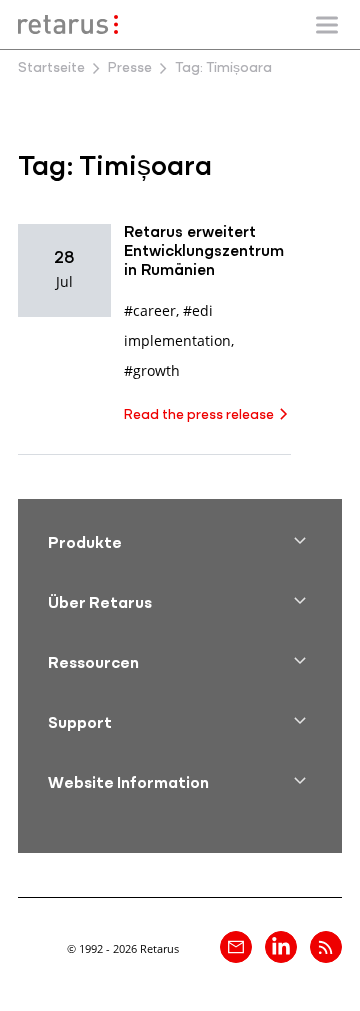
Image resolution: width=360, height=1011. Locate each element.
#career (150, 310)
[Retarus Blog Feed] (326, 947)
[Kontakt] (236, 947)
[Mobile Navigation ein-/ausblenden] (327, 25)
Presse (130, 68)
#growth (152, 370)
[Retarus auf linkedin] (281, 947)
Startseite (51, 68)
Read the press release (199, 415)
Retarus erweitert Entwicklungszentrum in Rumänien (204, 252)
